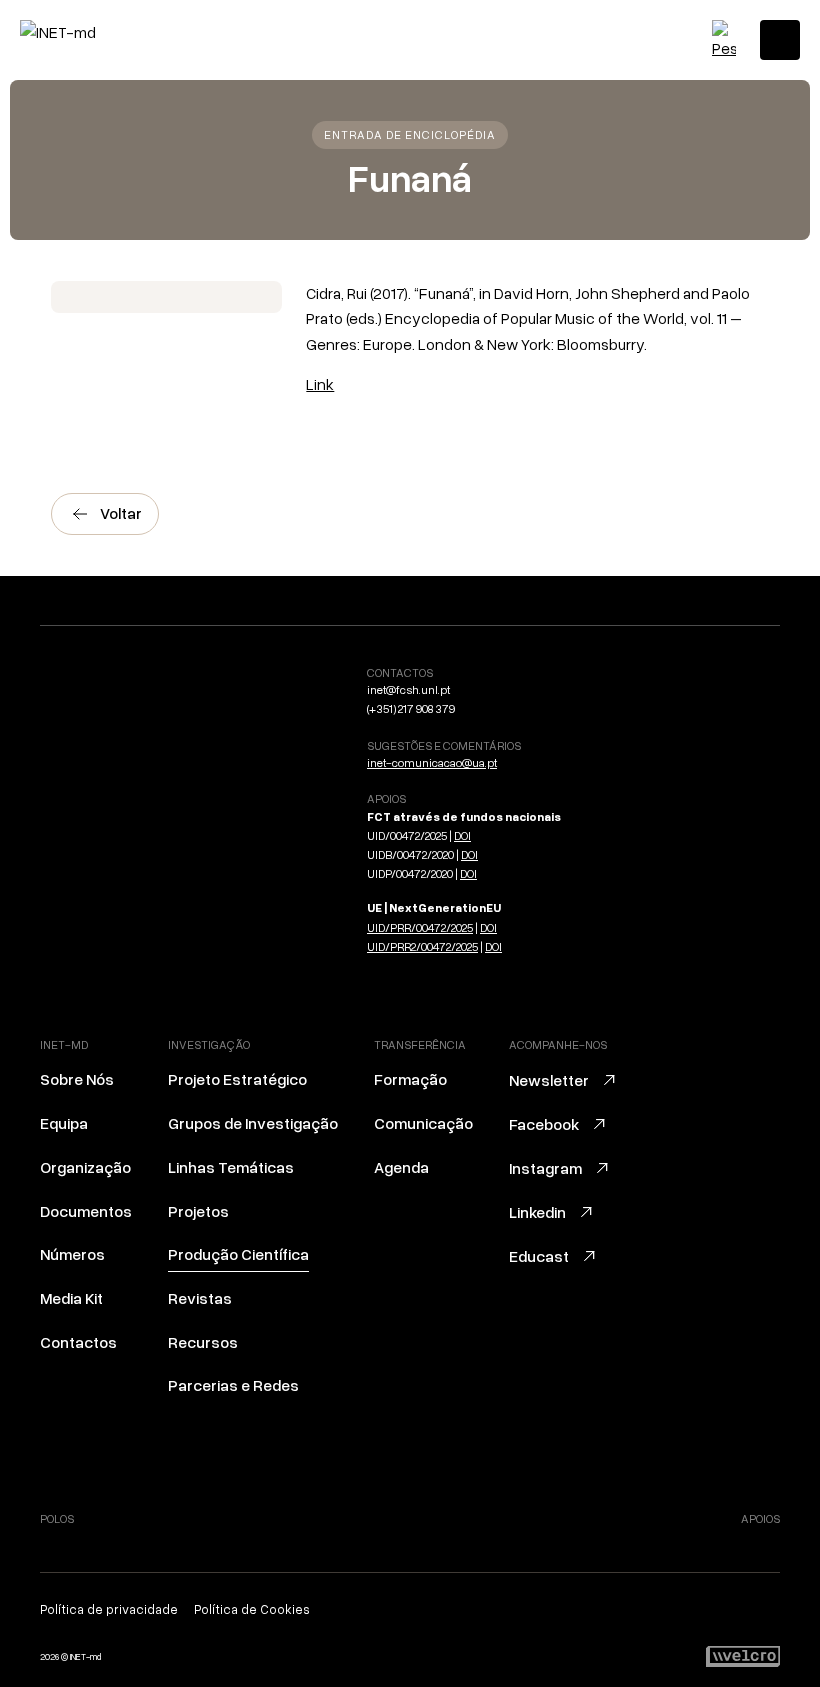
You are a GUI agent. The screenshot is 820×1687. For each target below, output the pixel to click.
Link (320, 384)
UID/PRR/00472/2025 (420, 927)
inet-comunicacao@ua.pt (432, 762)
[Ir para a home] (105, 32)
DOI (462, 835)
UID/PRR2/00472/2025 (422, 946)
